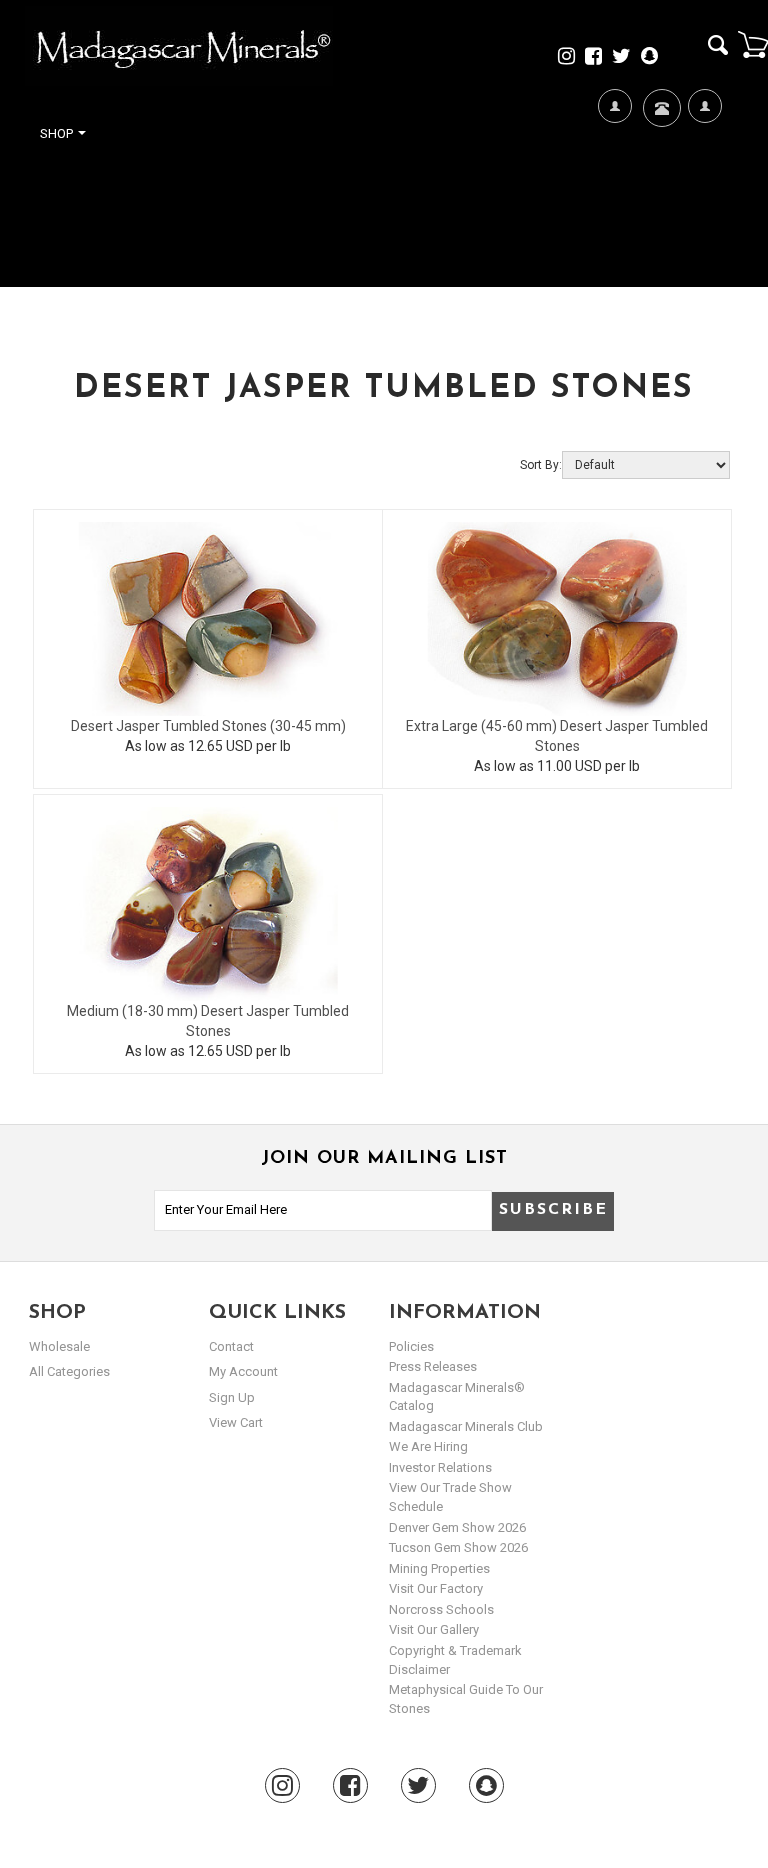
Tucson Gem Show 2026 (458, 1547)
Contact (659, 166)
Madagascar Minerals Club (466, 1426)
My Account (704, 202)
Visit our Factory (436, 1588)
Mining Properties (439, 1568)
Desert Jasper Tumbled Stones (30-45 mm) (208, 726)
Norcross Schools (441, 1609)
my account (243, 1371)
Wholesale (59, 1346)
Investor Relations (440, 1467)
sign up (232, 1397)
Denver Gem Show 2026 (457, 1527)
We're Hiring (614, 202)
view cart (236, 1422)
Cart (753, 44)
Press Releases (433, 1366)
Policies (411, 1346)
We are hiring (428, 1446)
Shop (58, 133)
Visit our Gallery (434, 1629)
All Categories (69, 1371)
